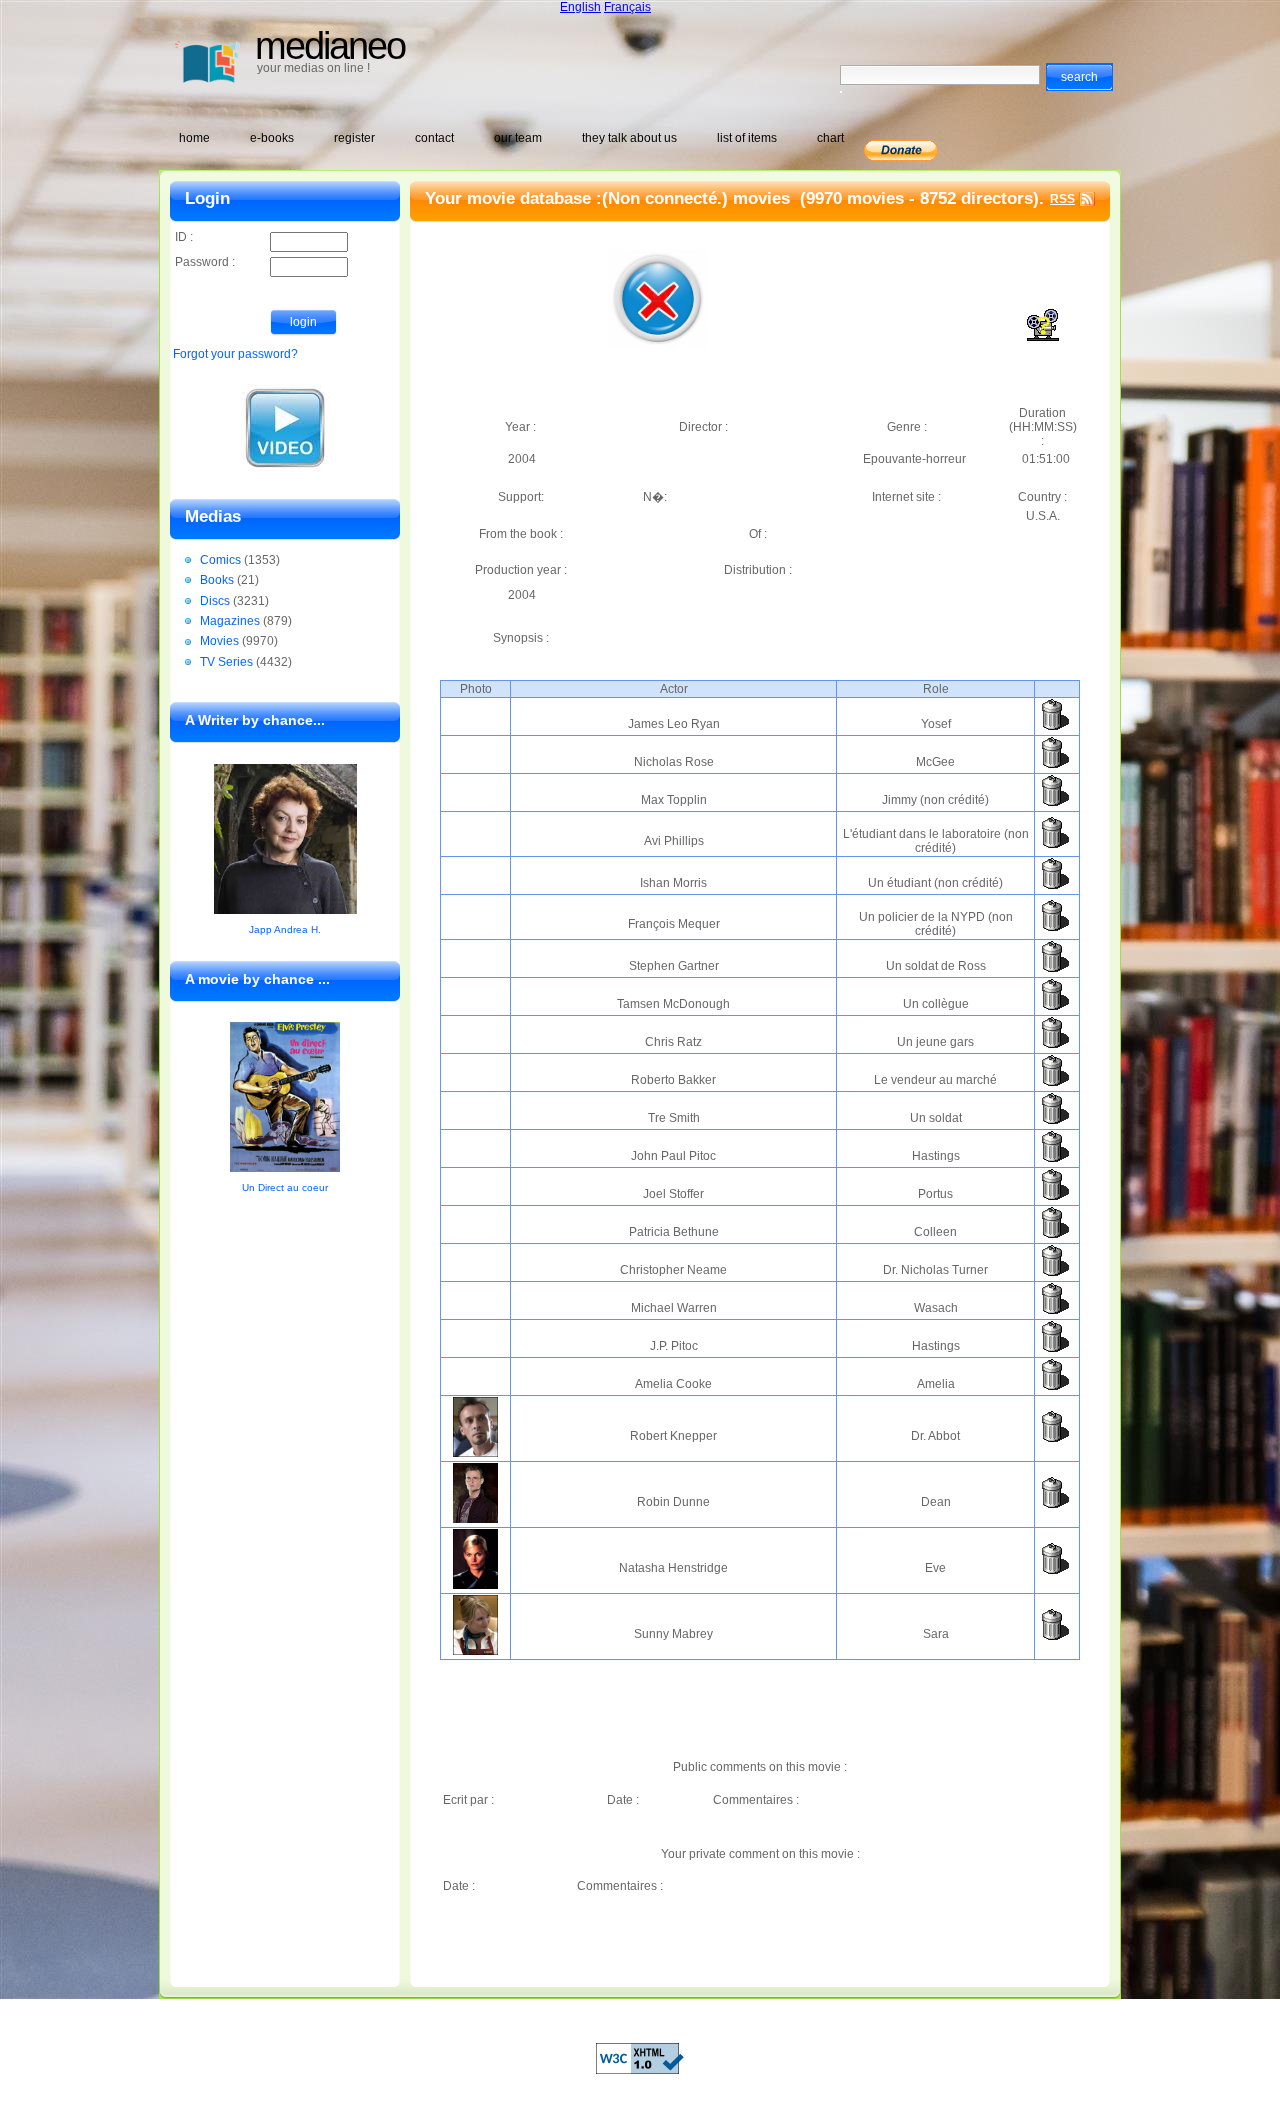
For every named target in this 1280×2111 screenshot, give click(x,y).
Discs (215, 601)
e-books (272, 138)
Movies (219, 641)
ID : (184, 237)
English (580, 7)
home (194, 138)
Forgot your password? (235, 354)
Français (627, 7)
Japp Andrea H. (285, 929)
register (354, 138)
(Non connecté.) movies (698, 198)
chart (830, 138)
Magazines (230, 621)
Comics (220, 560)
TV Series (226, 662)
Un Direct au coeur (285, 1187)
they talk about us (629, 138)
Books (217, 580)
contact (434, 138)
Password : (205, 262)
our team (518, 138)
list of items (747, 138)
